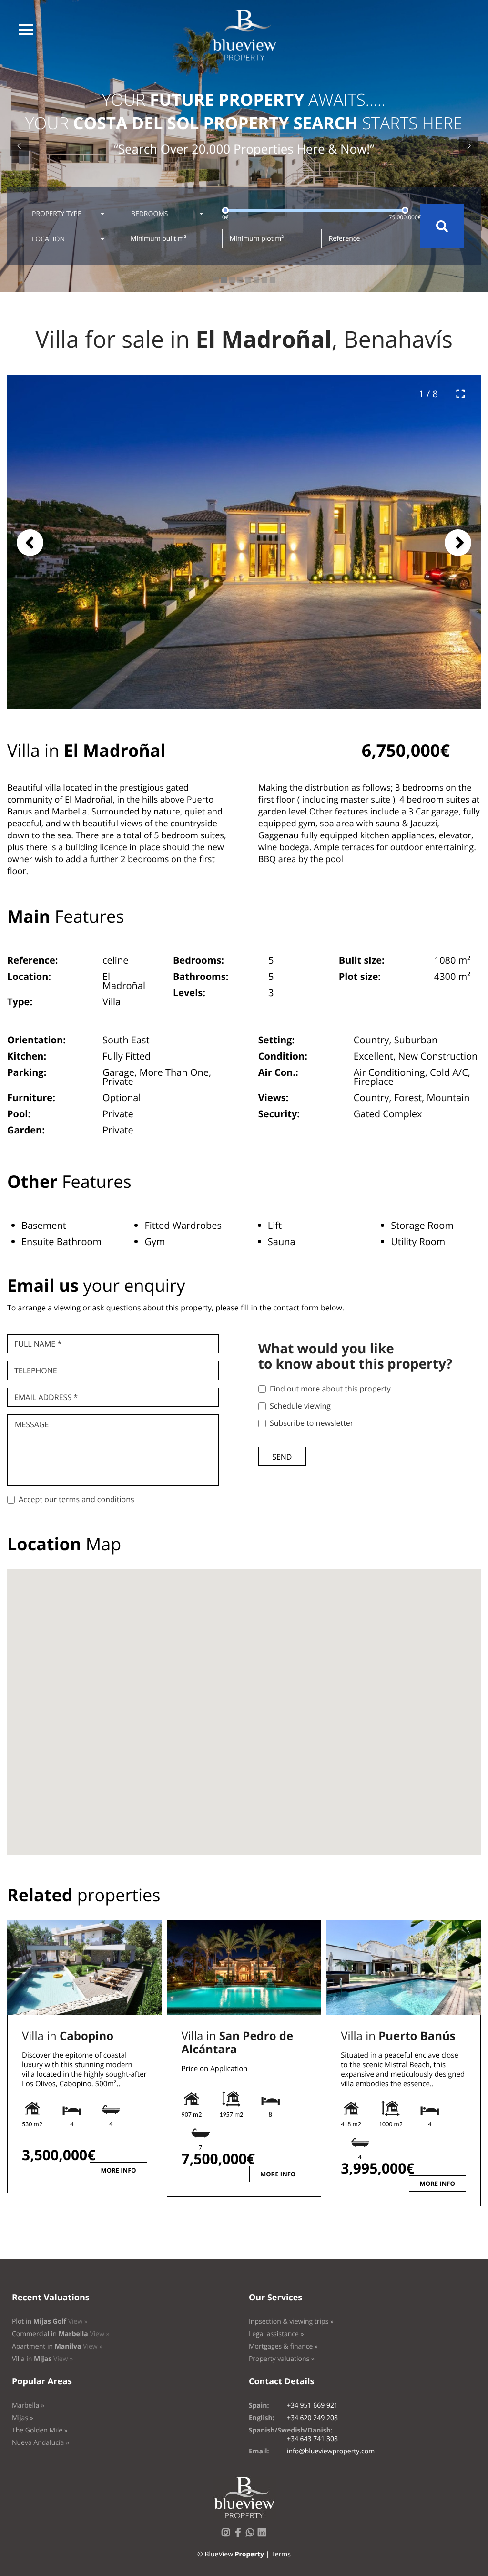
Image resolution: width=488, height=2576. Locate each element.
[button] (26, 30)
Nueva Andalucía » (41, 2443)
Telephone (36, 1370)
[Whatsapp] (252, 2535)
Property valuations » (282, 2359)
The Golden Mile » (40, 2430)
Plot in (50, 2322)
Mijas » (23, 2418)
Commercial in (61, 2334)
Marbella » (28, 2406)
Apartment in (57, 2346)
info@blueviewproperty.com (331, 2451)
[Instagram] (228, 2535)
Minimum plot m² (257, 239)
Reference (345, 239)
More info (118, 2170)
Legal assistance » (276, 2334)
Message (32, 1424)
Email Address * (46, 1397)
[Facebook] (240, 2535)
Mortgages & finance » (283, 2346)
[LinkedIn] (264, 2535)
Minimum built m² (158, 239)
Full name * (38, 1344)
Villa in (68, 2036)
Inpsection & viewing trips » (291, 2322)
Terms (281, 2554)
